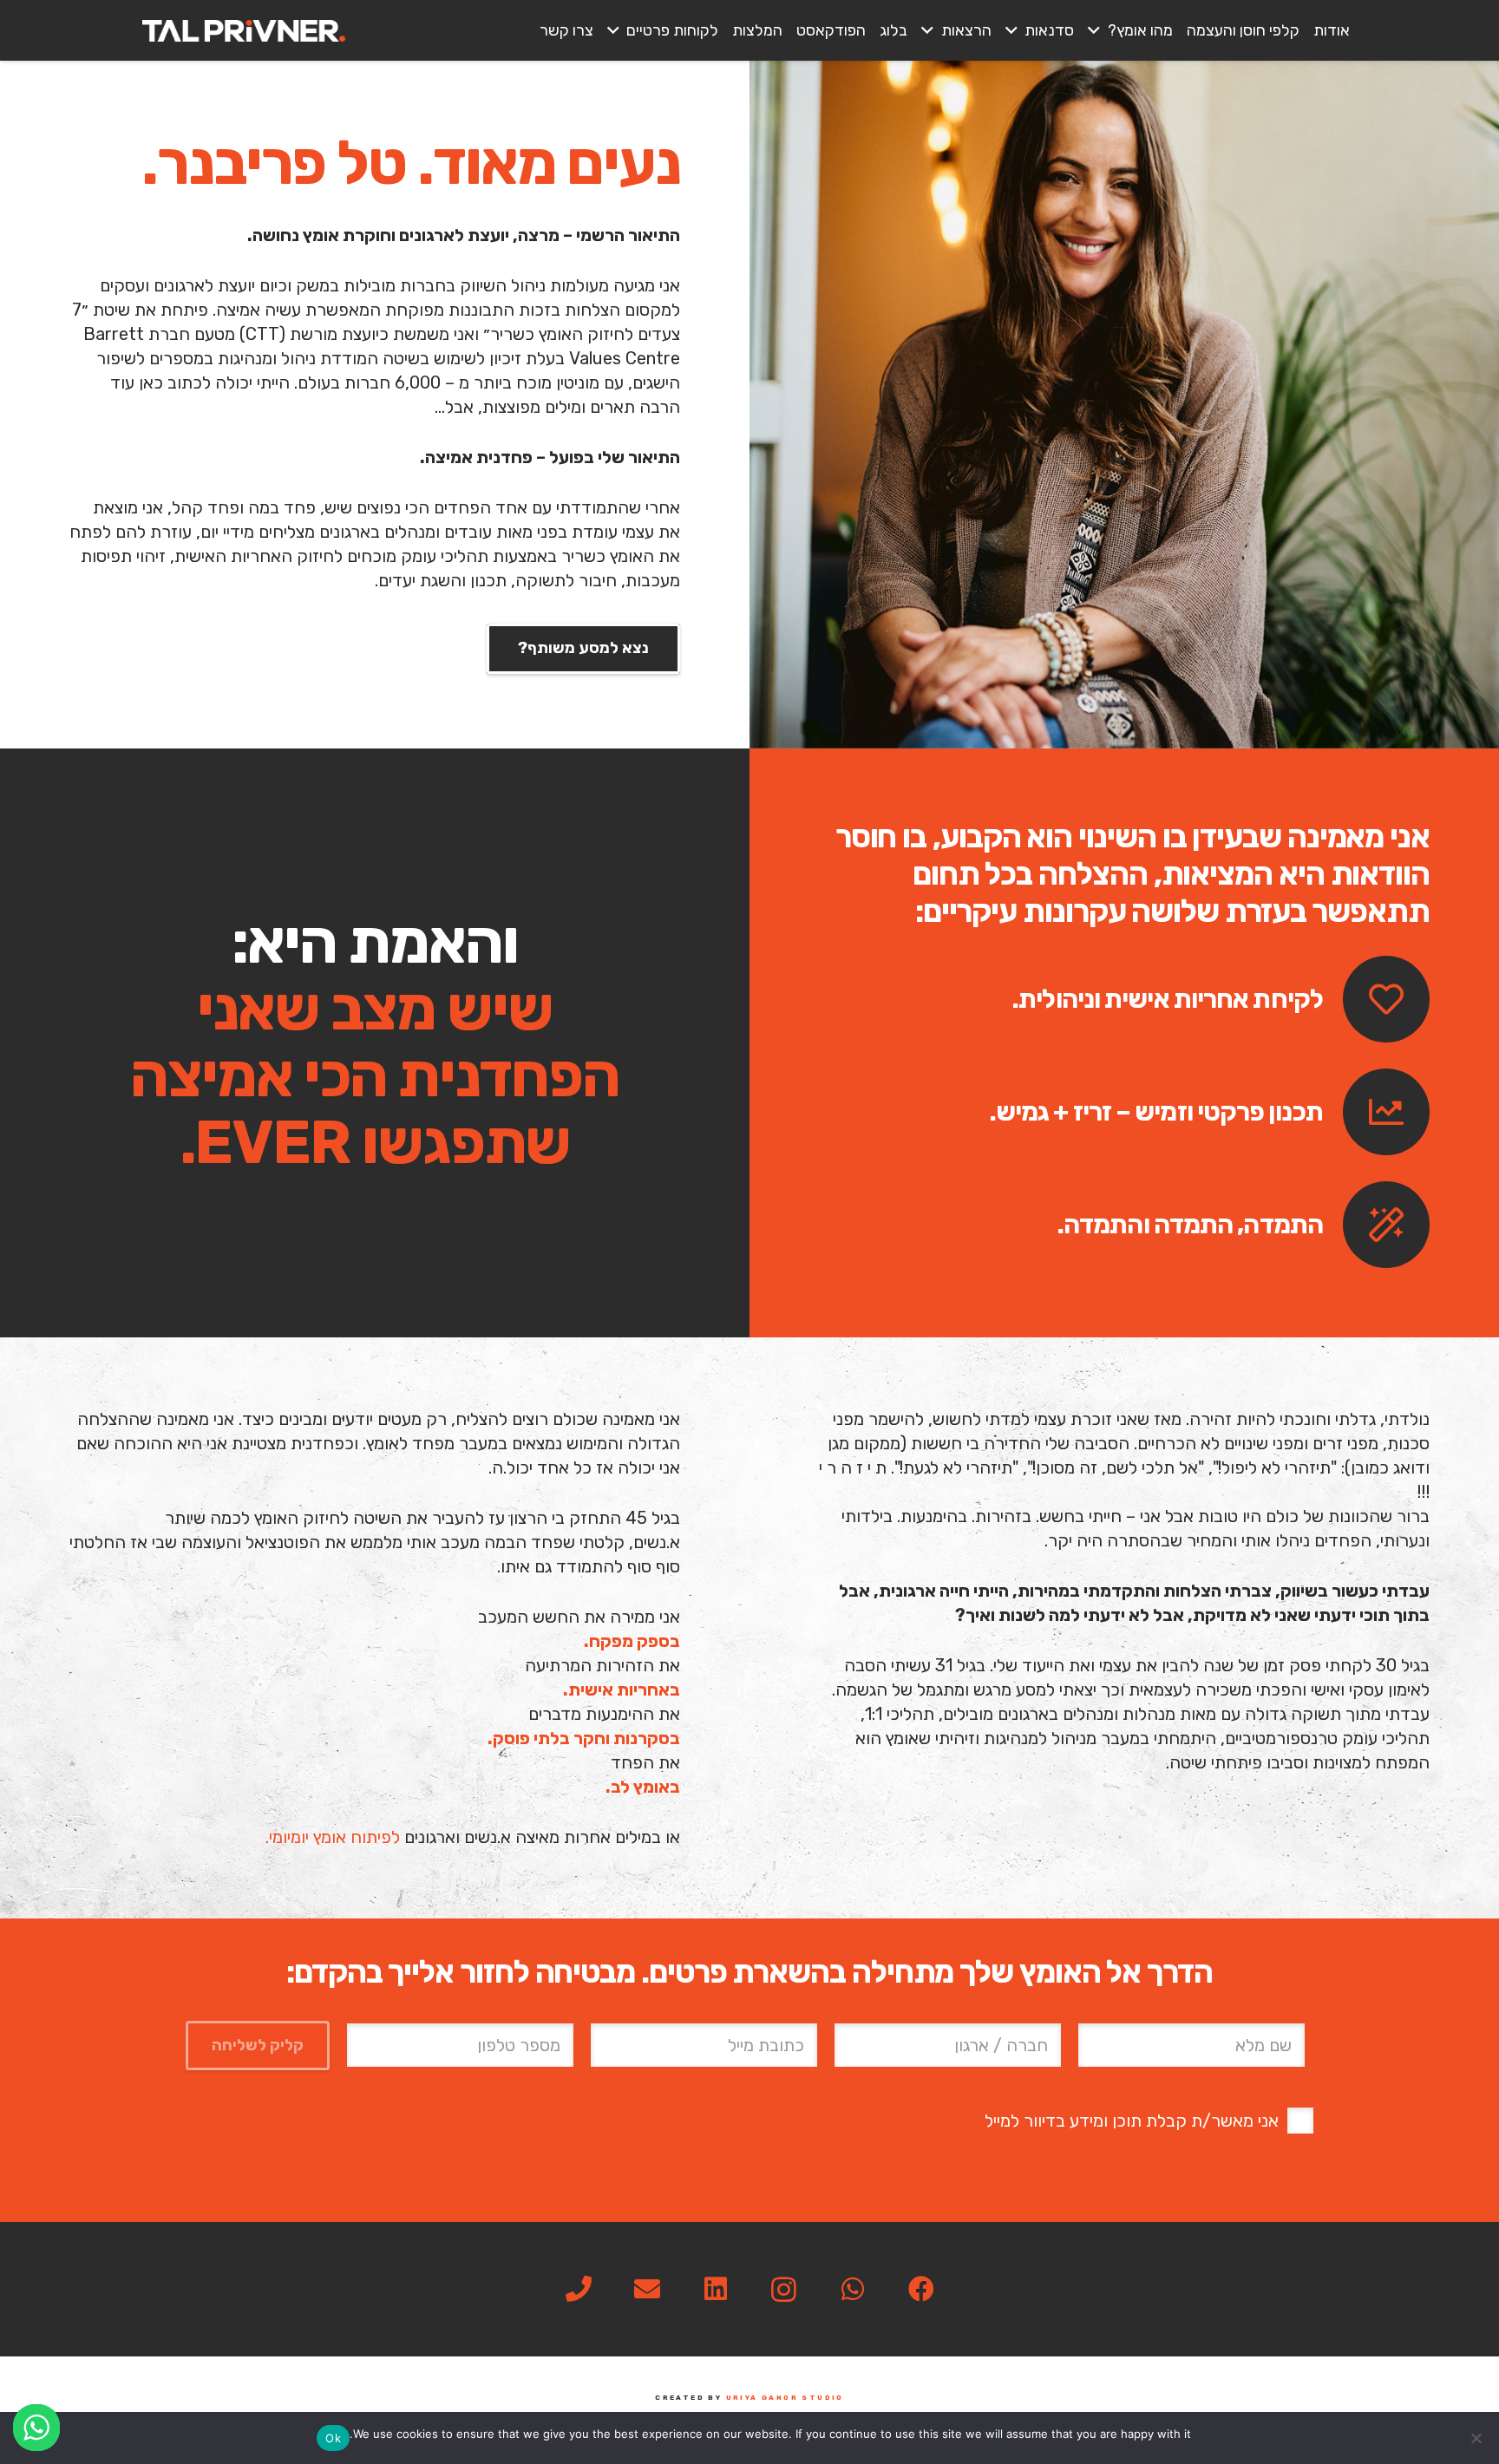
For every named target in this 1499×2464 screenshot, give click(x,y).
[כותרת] (244, 31)
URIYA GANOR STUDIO (785, 2398)
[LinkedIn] (715, 2289)
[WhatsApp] (852, 2289)
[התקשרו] (578, 2289)
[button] (1098, 30)
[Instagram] (784, 2289)
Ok (333, 2438)
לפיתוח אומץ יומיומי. (333, 1837)
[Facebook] (921, 2289)
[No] (1477, 2438)
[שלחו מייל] (647, 2289)
